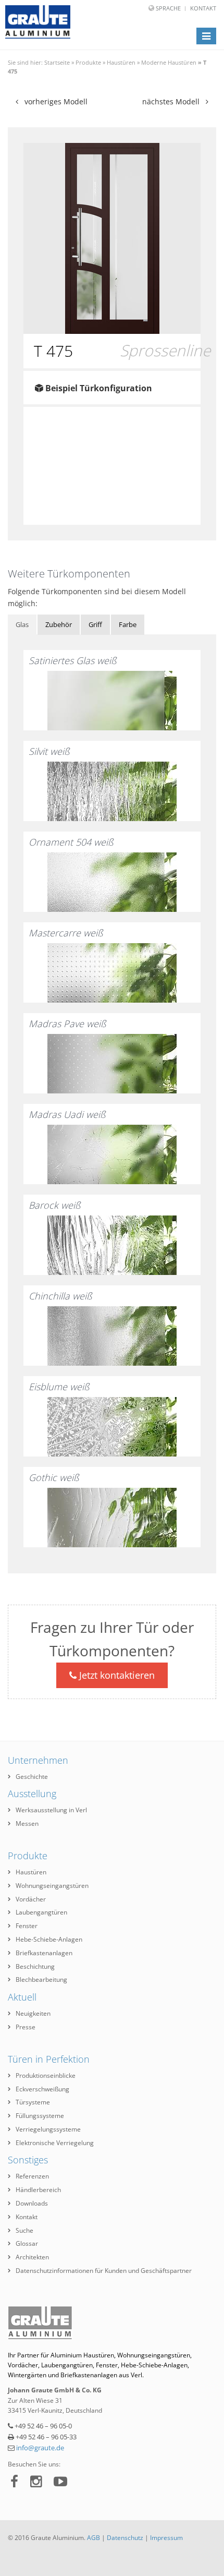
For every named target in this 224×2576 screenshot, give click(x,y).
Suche (24, 2230)
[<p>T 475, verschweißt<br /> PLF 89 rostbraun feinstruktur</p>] (112, 238)
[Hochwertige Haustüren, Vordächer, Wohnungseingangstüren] (38, 22)
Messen (27, 1823)
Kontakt (203, 8)
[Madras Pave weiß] (112, 1064)
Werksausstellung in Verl (51, 1810)
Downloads (32, 2203)
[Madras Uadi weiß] (112, 1154)
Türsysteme (33, 2102)
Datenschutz (125, 2538)
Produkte (88, 62)
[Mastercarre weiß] (112, 973)
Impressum (166, 2538)
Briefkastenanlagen (44, 1953)
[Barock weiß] (112, 1245)
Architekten (32, 2257)
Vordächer (31, 1899)
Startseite (57, 62)
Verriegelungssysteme (48, 2129)
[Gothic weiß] (112, 1518)
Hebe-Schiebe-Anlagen (49, 1939)
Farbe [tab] (128, 624)
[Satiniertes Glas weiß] (112, 701)
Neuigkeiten (33, 2013)
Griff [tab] (95, 624)
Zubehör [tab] (59, 624)
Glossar (27, 2243)
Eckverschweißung (42, 2089)
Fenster (27, 1926)
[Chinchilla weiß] (112, 1336)
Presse (26, 2027)
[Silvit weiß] (112, 791)
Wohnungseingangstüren (52, 1886)
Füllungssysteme (40, 2116)
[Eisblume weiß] (112, 1427)
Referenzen (32, 2176)
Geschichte (32, 1777)
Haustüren (121, 62)
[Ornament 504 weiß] (112, 882)
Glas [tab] (22, 624)
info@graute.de (40, 2448)
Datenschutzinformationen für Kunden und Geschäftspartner (104, 2271)
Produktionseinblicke (46, 2075)
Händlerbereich (38, 2190)
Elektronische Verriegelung (55, 2143)
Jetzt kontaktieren (116, 1675)
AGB (94, 2538)
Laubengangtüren (41, 1912)
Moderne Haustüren (169, 62)
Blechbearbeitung (41, 1979)
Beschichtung (35, 1966)
